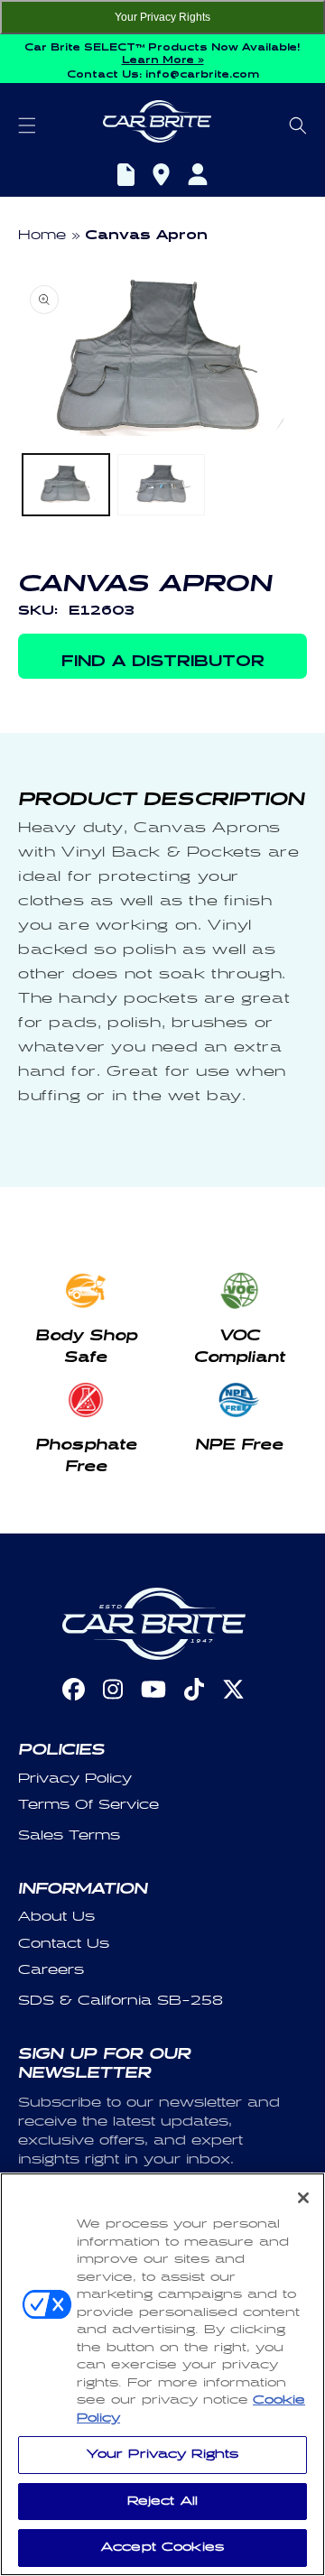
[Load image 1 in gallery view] (66, 484)
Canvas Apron (146, 232)
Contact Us (64, 1944)
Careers (51, 1970)
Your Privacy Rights (162, 17)
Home (42, 235)
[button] (27, 125)
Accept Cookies (162, 2547)
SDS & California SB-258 (121, 2001)
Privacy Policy (75, 1779)
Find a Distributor (161, 177)
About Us (56, 1917)
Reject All (162, 2501)
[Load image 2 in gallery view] (161, 484)
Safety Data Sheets (126, 177)
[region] (162, 2374)
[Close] (303, 2198)
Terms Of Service (88, 1805)
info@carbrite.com (202, 72)
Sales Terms (69, 1835)
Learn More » (163, 58)
